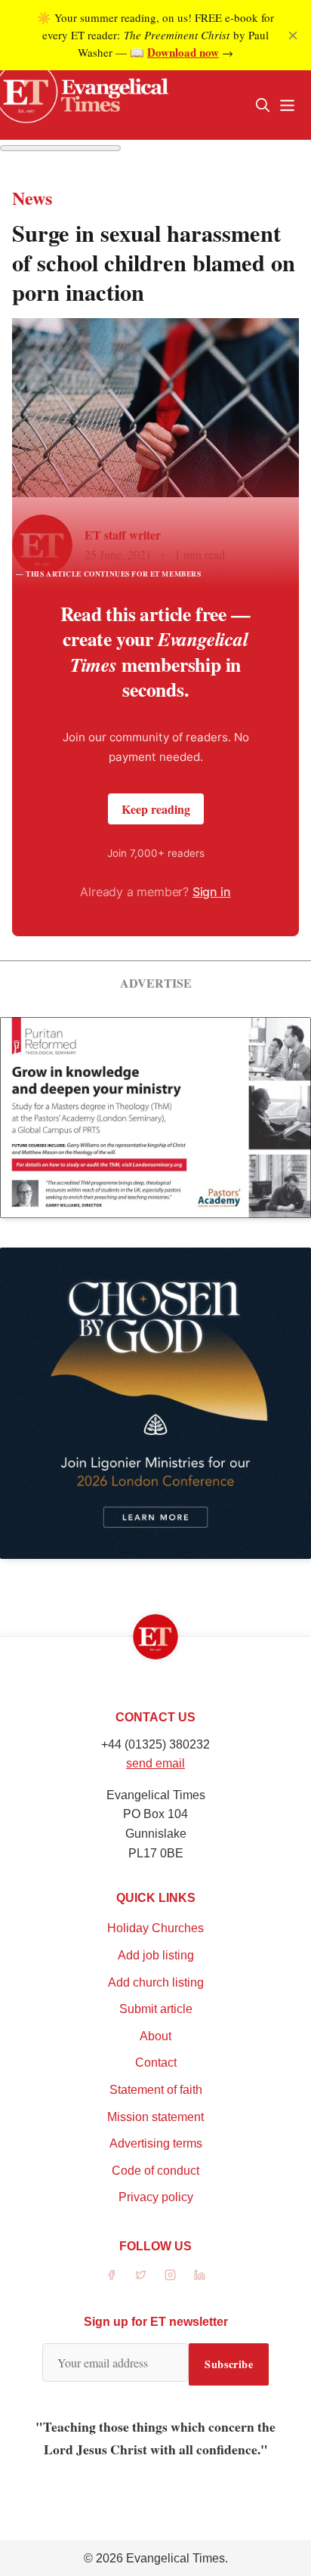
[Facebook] (111, 2275)
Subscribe (229, 2364)
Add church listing (156, 1982)
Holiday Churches (155, 1928)
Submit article (156, 2009)
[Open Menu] (287, 105)
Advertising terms (156, 2143)
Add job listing (156, 1955)
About (155, 2036)
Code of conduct (155, 2171)
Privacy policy (156, 2197)
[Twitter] (141, 2275)
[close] (293, 36)
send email (155, 1763)
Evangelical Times (176, 2558)
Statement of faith (156, 2090)
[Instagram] (170, 2275)
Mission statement (155, 2117)
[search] (263, 105)
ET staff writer (123, 535)
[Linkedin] (200, 2275)
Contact (156, 2063)
